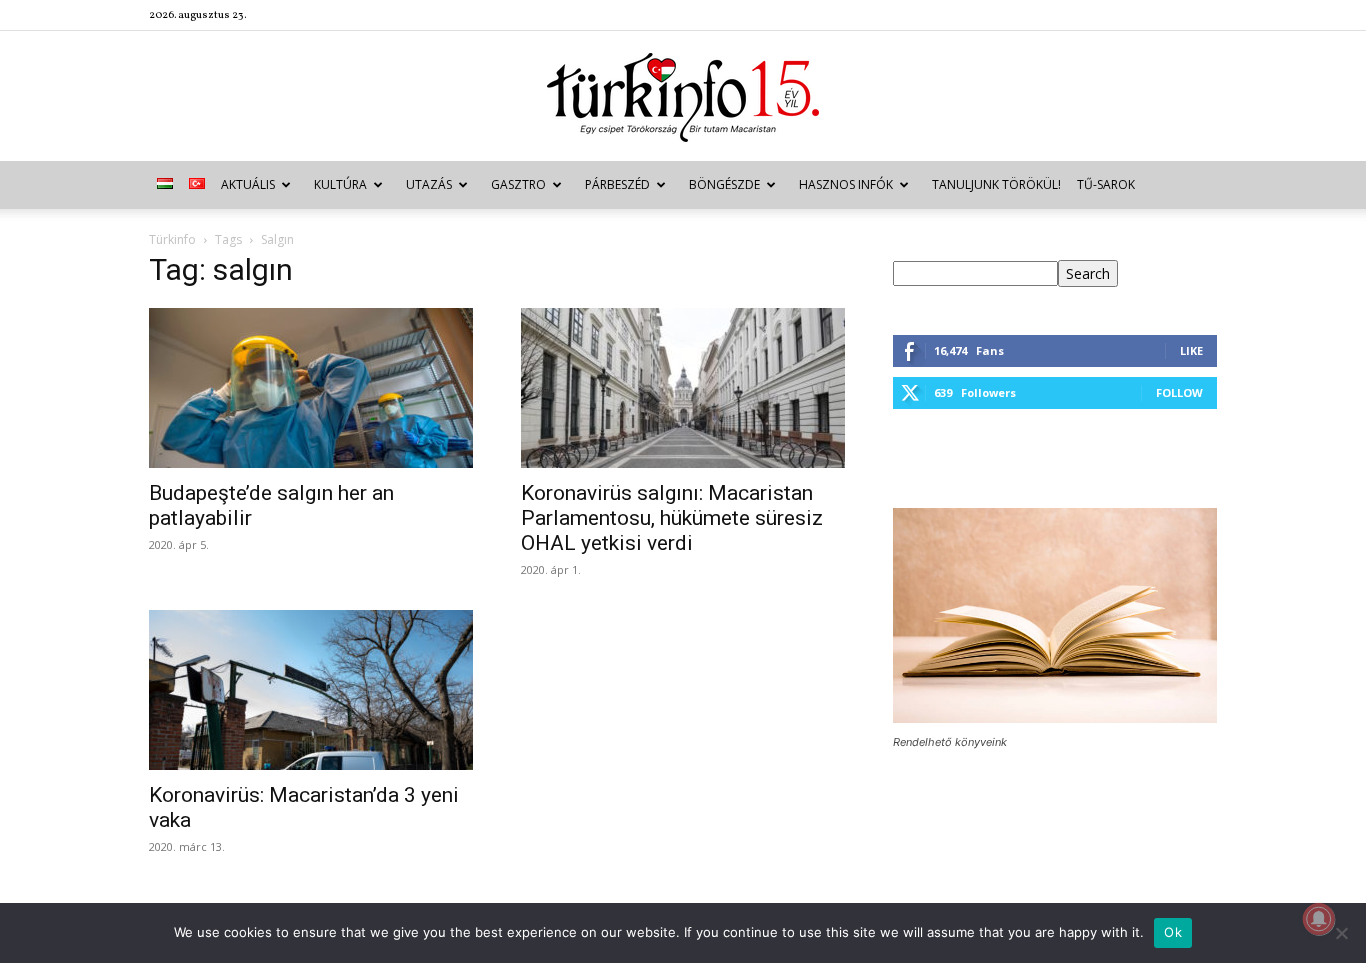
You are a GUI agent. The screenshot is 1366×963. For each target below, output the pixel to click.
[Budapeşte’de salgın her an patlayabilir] (311, 388)
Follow (1179, 392)
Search (1088, 273)
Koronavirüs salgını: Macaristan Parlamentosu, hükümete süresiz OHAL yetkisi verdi (672, 518)
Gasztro (518, 184)
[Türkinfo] (683, 97)
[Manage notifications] (1319, 919)
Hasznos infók (846, 184)
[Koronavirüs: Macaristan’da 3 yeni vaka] (311, 690)
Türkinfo (172, 239)
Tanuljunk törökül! (996, 184)
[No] (1341, 933)
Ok (1173, 932)
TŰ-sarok (1106, 184)
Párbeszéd (617, 184)
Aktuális (248, 184)
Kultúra (340, 184)
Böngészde (724, 184)
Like (1191, 350)
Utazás (429, 184)
